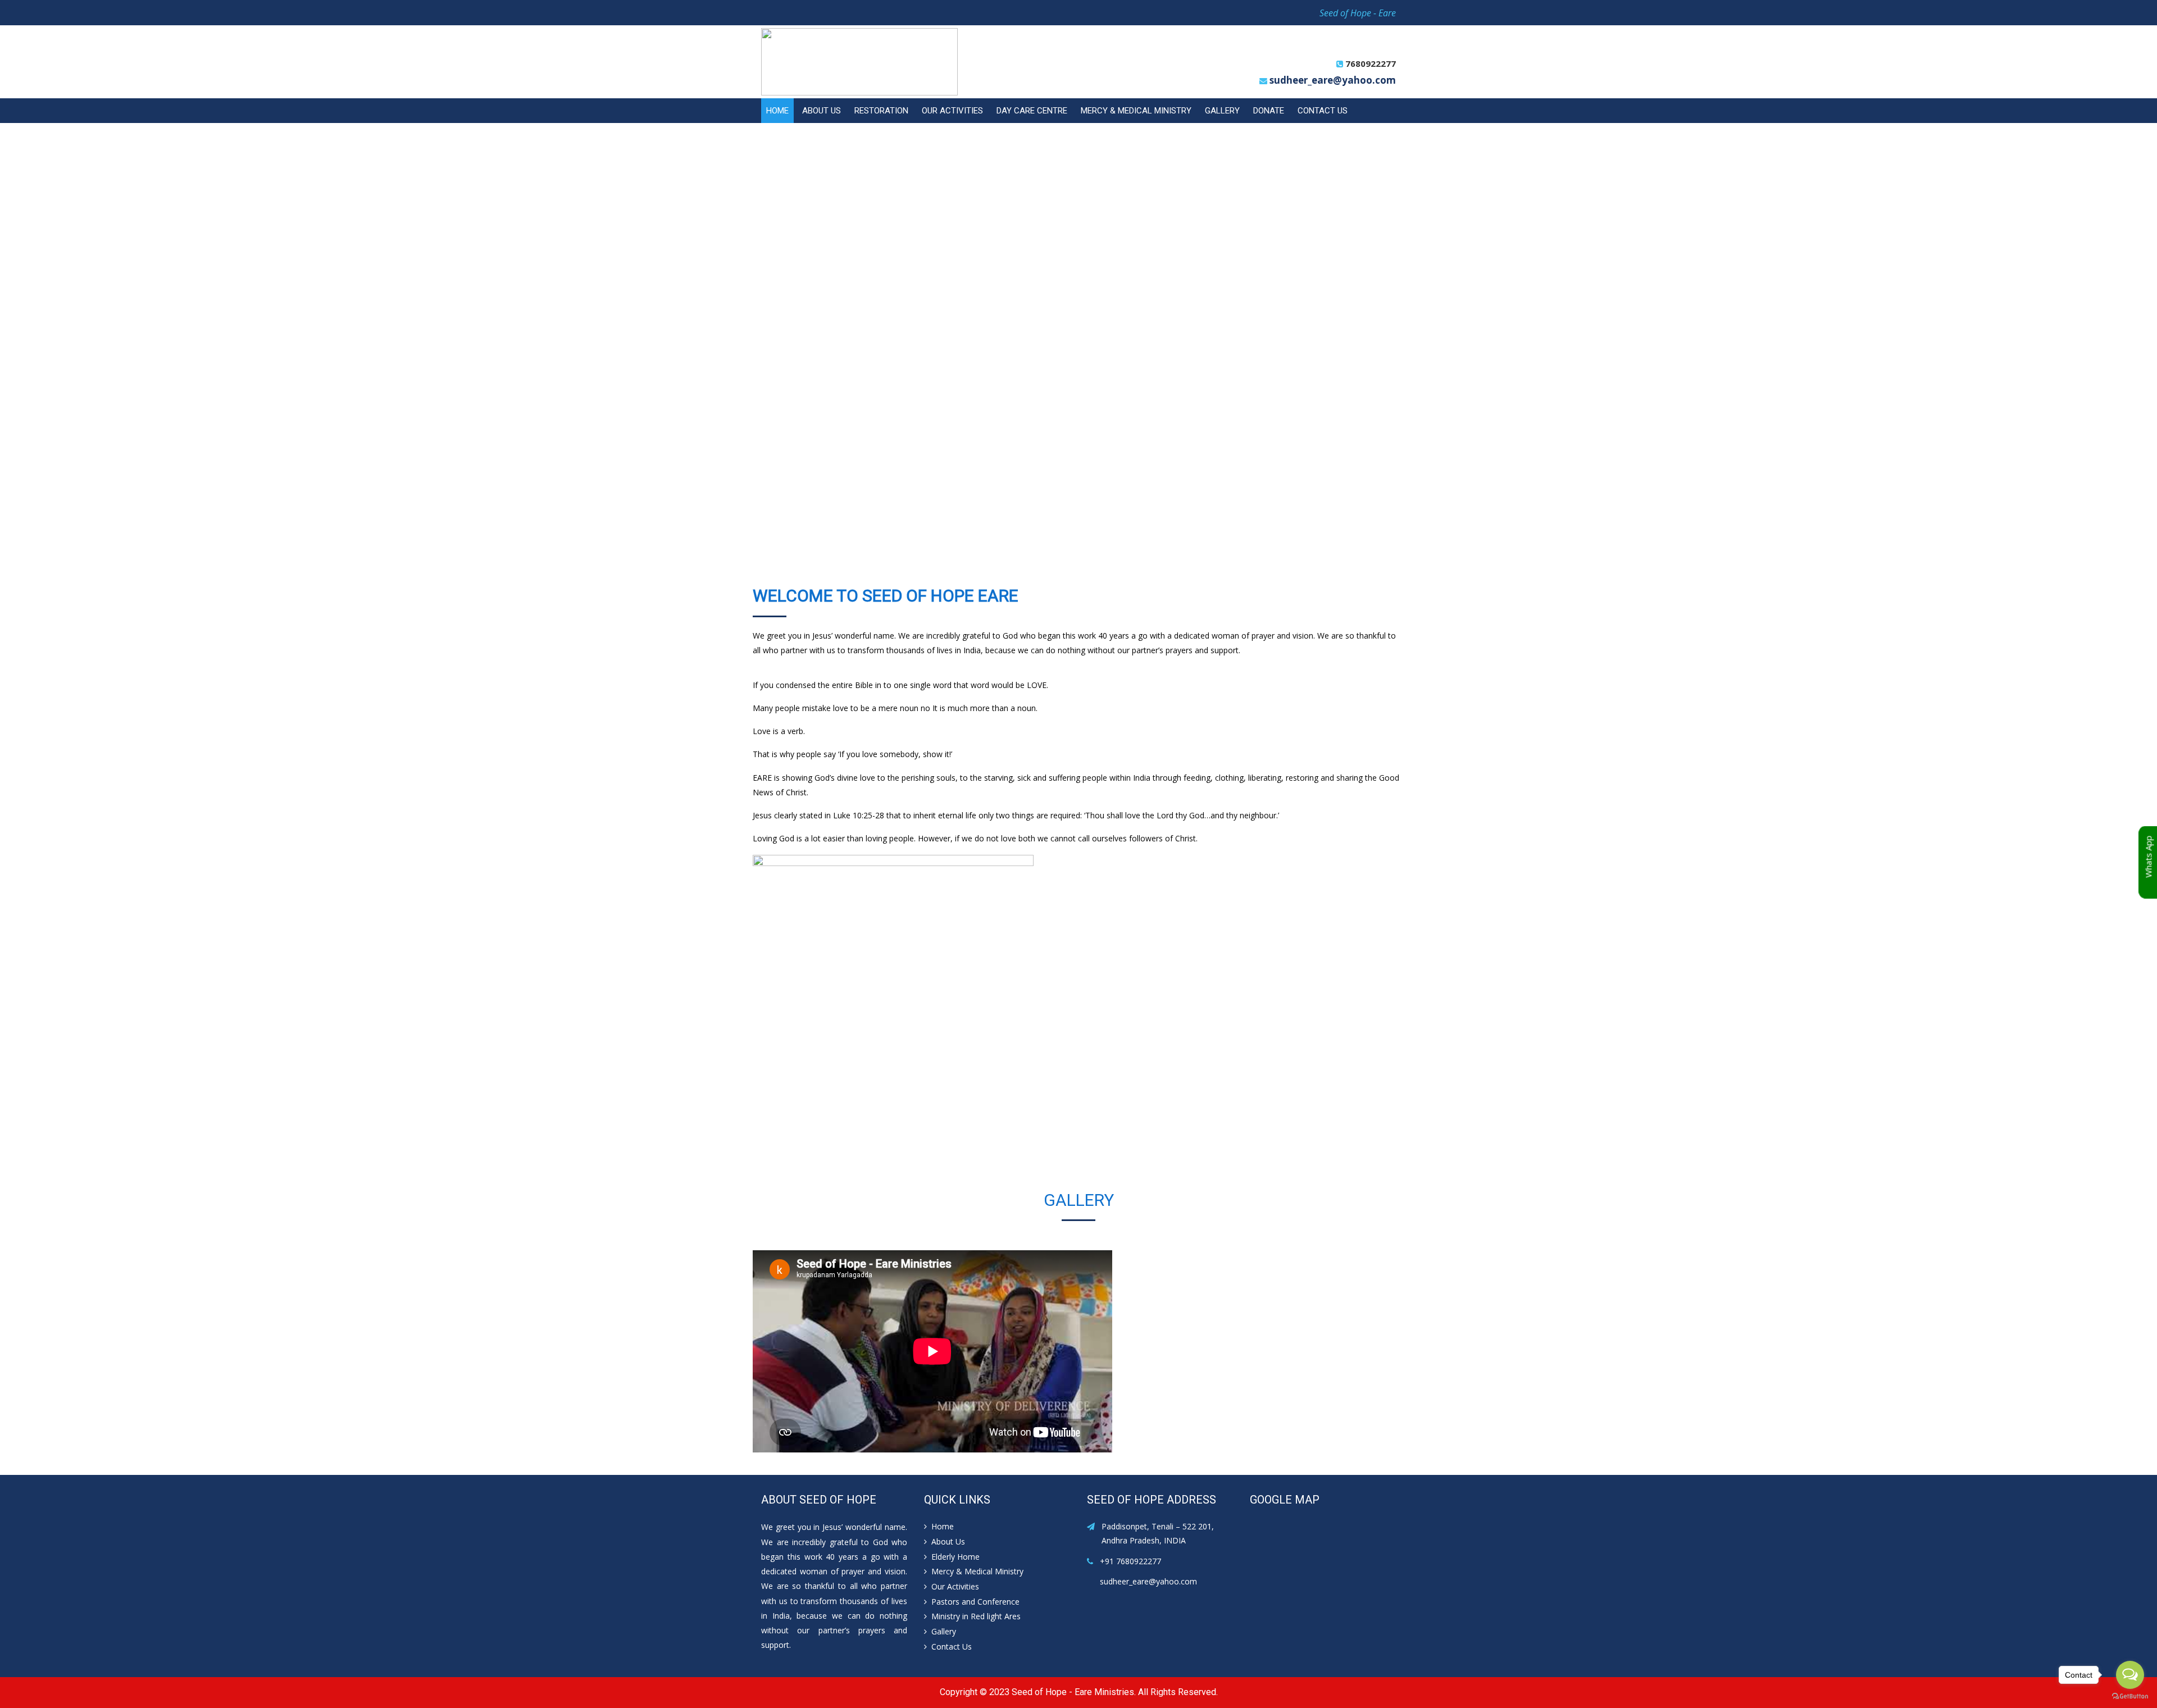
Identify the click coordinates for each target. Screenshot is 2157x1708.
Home (777, 111)
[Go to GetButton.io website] (2130, 1696)
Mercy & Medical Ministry (1136, 111)
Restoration (881, 111)
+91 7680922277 (1130, 1561)
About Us (822, 111)
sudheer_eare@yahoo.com (1333, 80)
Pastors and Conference (975, 1602)
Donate (1269, 111)
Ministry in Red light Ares (976, 1616)
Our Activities (952, 111)
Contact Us (1323, 111)
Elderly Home (955, 1557)
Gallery (1222, 111)
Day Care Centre (1032, 111)
